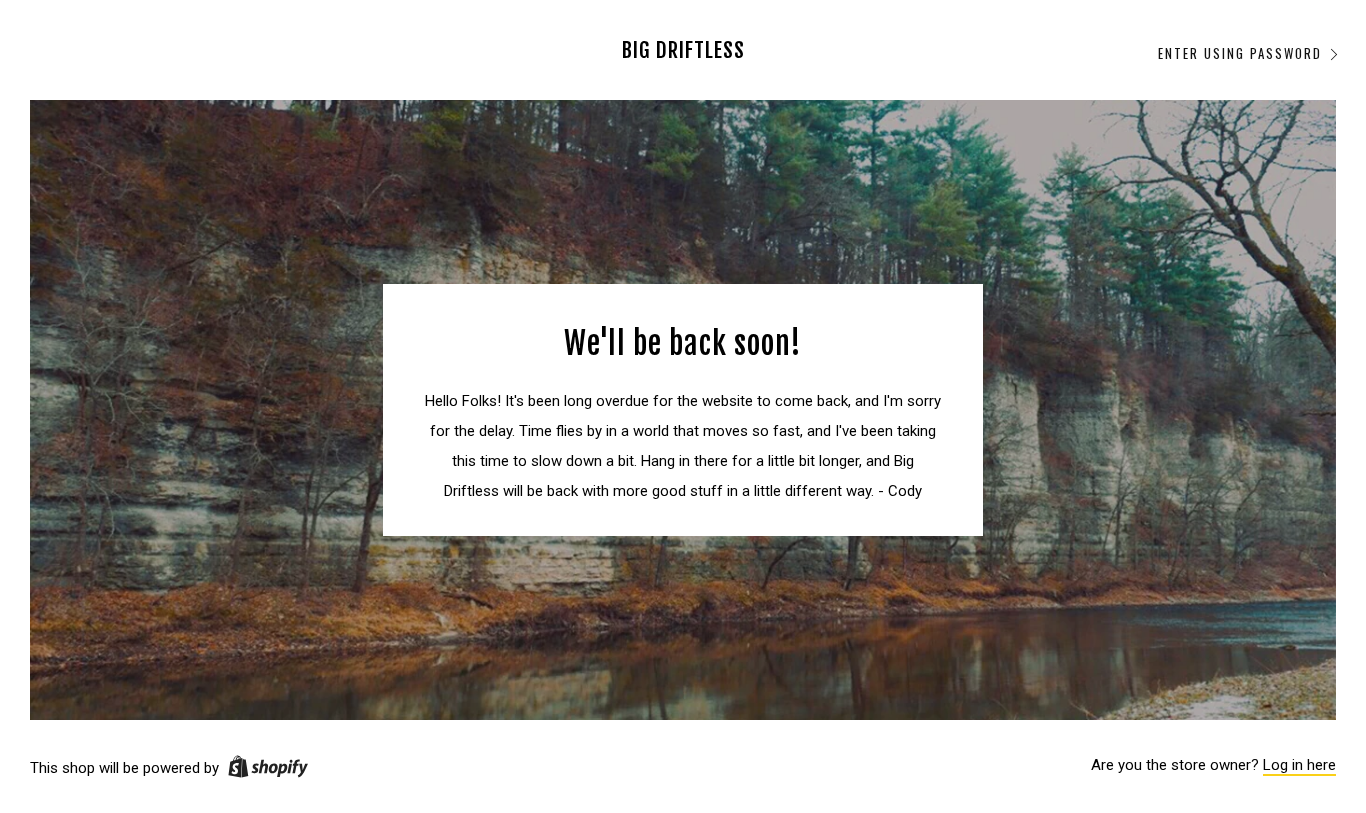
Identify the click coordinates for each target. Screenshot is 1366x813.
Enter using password (1240, 53)
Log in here (1299, 765)
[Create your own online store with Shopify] (268, 770)
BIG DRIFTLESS (683, 50)
